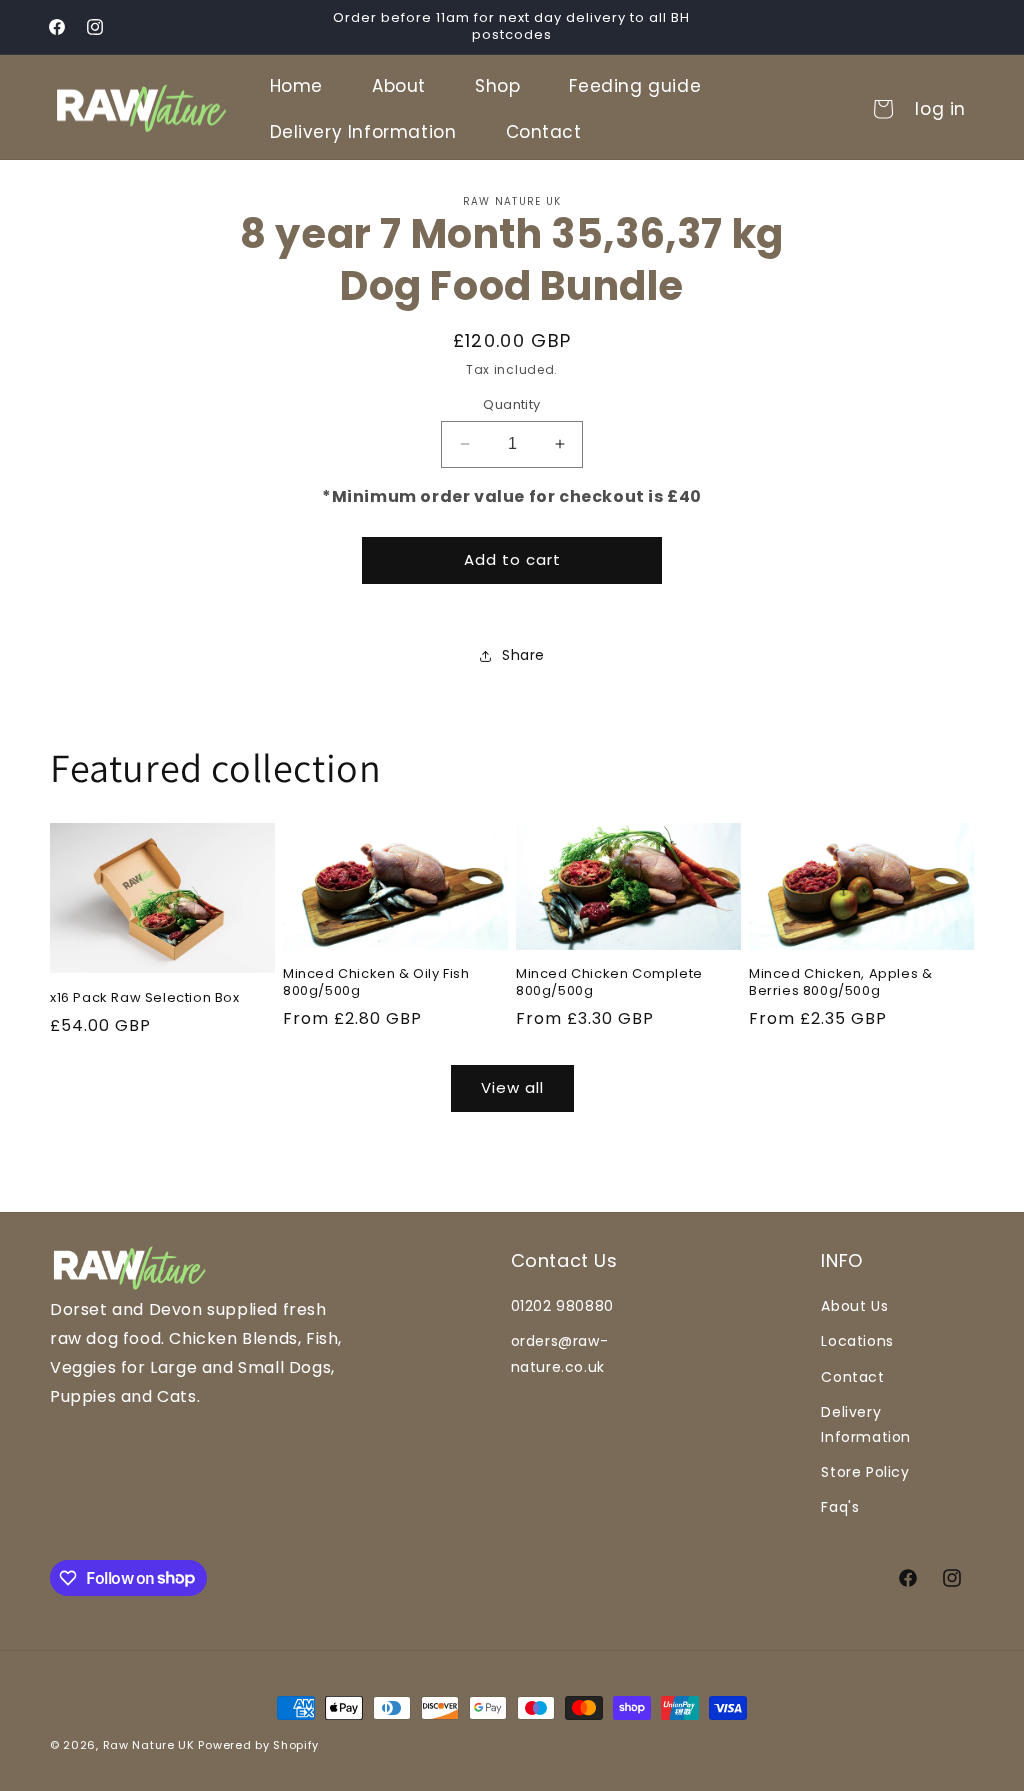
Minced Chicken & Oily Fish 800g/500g (376, 983)
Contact (852, 1377)
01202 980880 (562, 1306)
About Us (854, 1306)
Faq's (840, 1507)
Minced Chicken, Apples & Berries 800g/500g (840, 983)
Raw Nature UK (149, 1745)
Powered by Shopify (258, 1745)
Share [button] (523, 655)
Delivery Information (866, 1424)
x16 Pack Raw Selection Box (145, 998)
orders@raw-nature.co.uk (560, 1353)
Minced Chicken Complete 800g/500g (609, 983)
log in (940, 109)
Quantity (511, 404)
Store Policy (865, 1472)
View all (512, 1087)
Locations (857, 1341)
